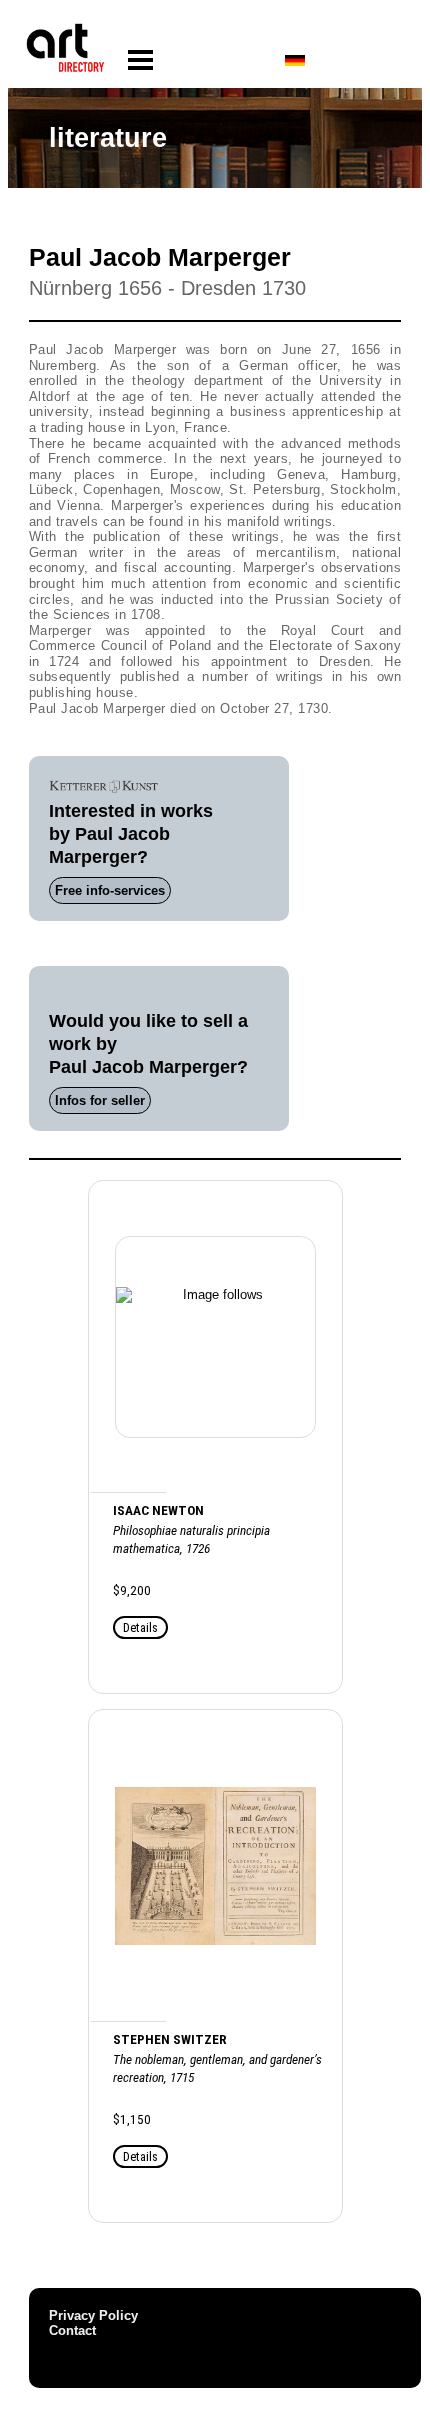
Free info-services (110, 890)
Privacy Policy (93, 2315)
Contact (72, 2330)
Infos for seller (100, 1100)
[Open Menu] (140, 60)
